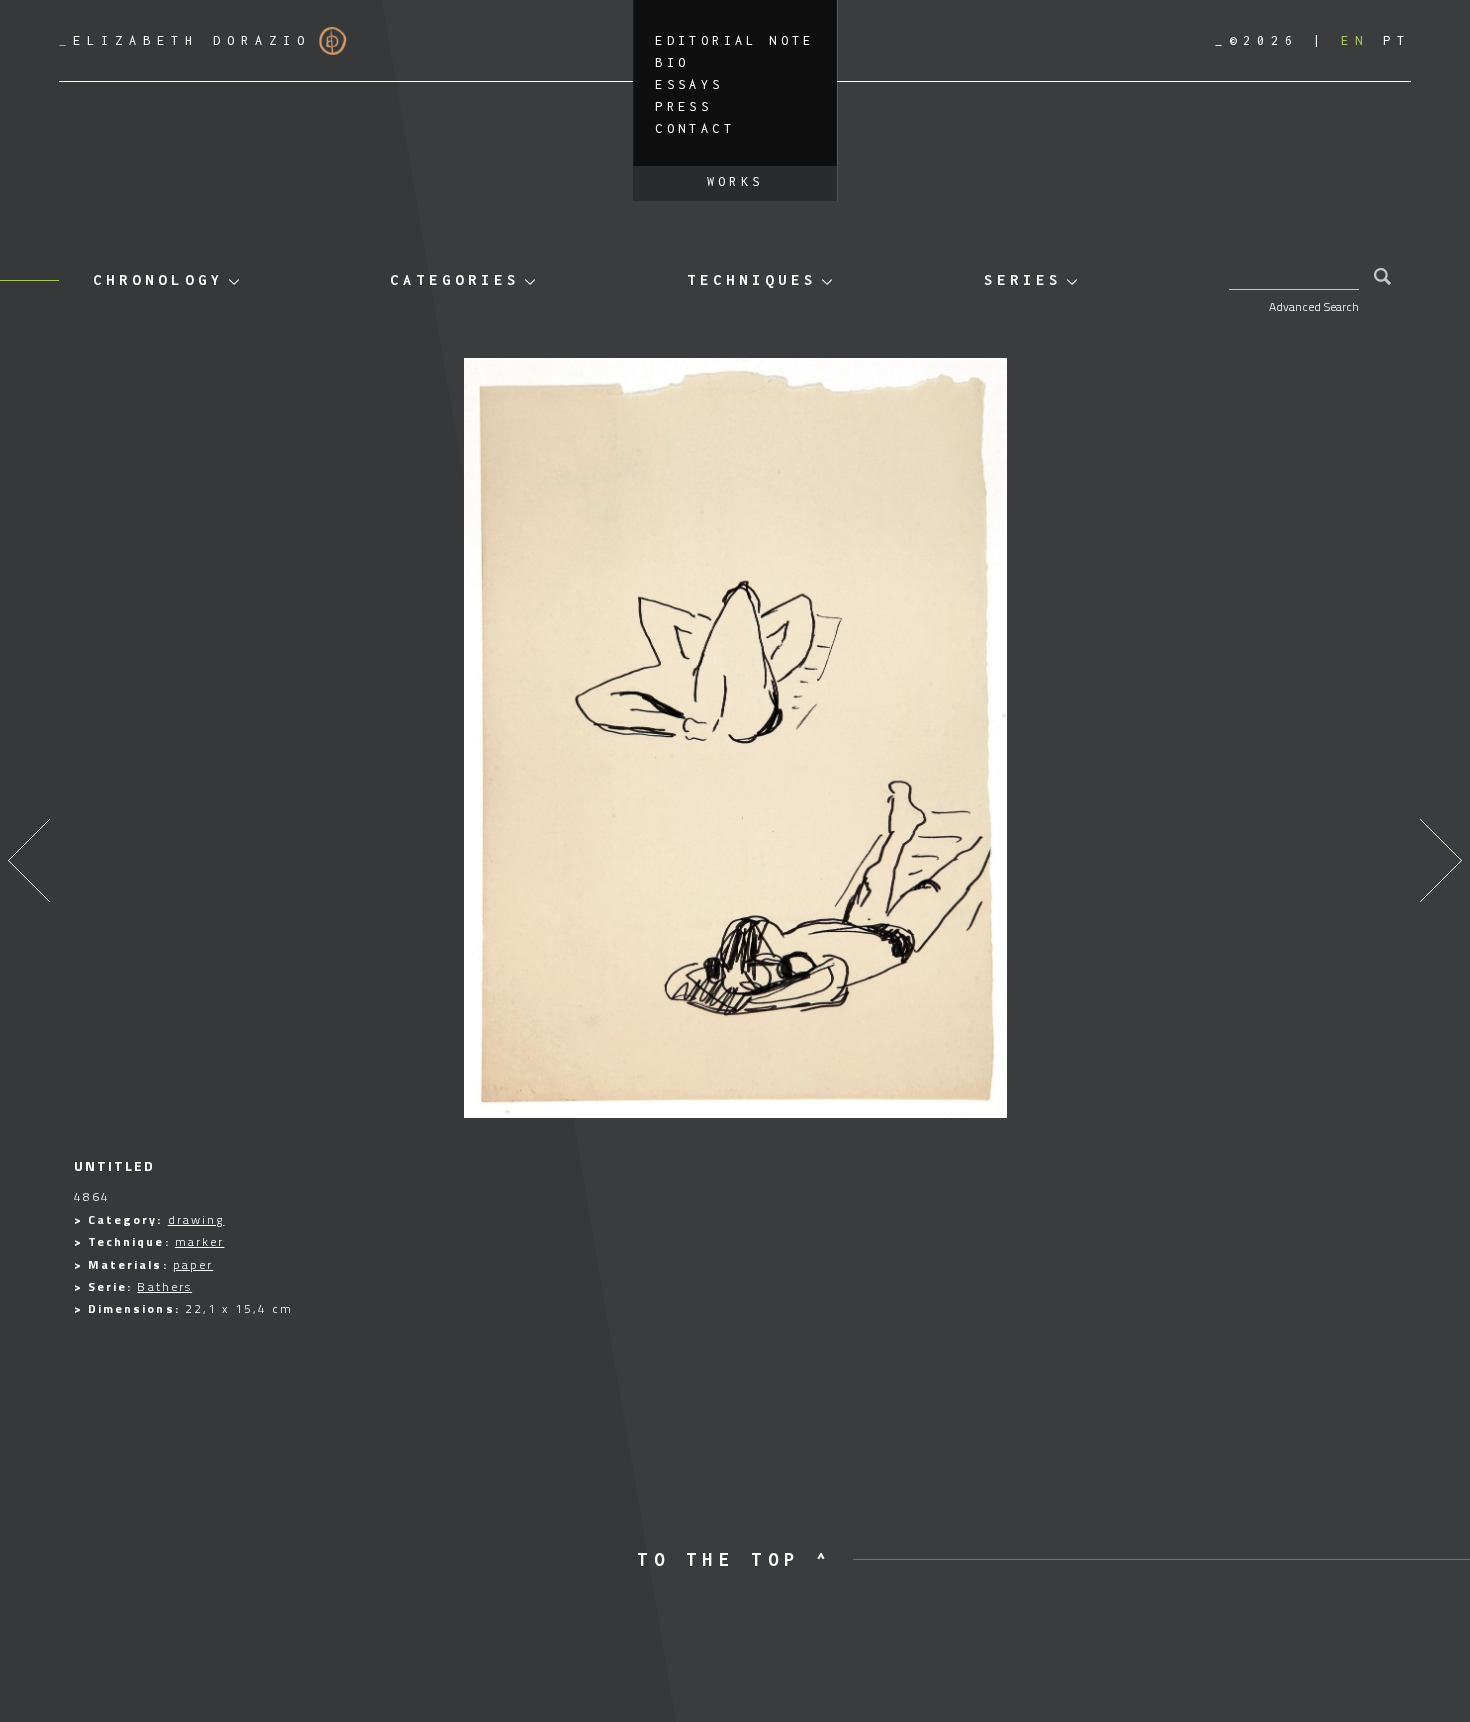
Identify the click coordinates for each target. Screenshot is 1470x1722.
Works (735, 181)
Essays (689, 84)
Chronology (158, 279)
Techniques (752, 279)
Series (1023, 279)
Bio (672, 62)
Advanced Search (1314, 306)
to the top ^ (734, 1559)
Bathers (164, 1286)
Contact (695, 128)
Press (683, 106)
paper (193, 1264)
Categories (455, 279)
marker (200, 1241)
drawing (196, 1219)
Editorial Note (735, 40)
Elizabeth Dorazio (185, 40)
